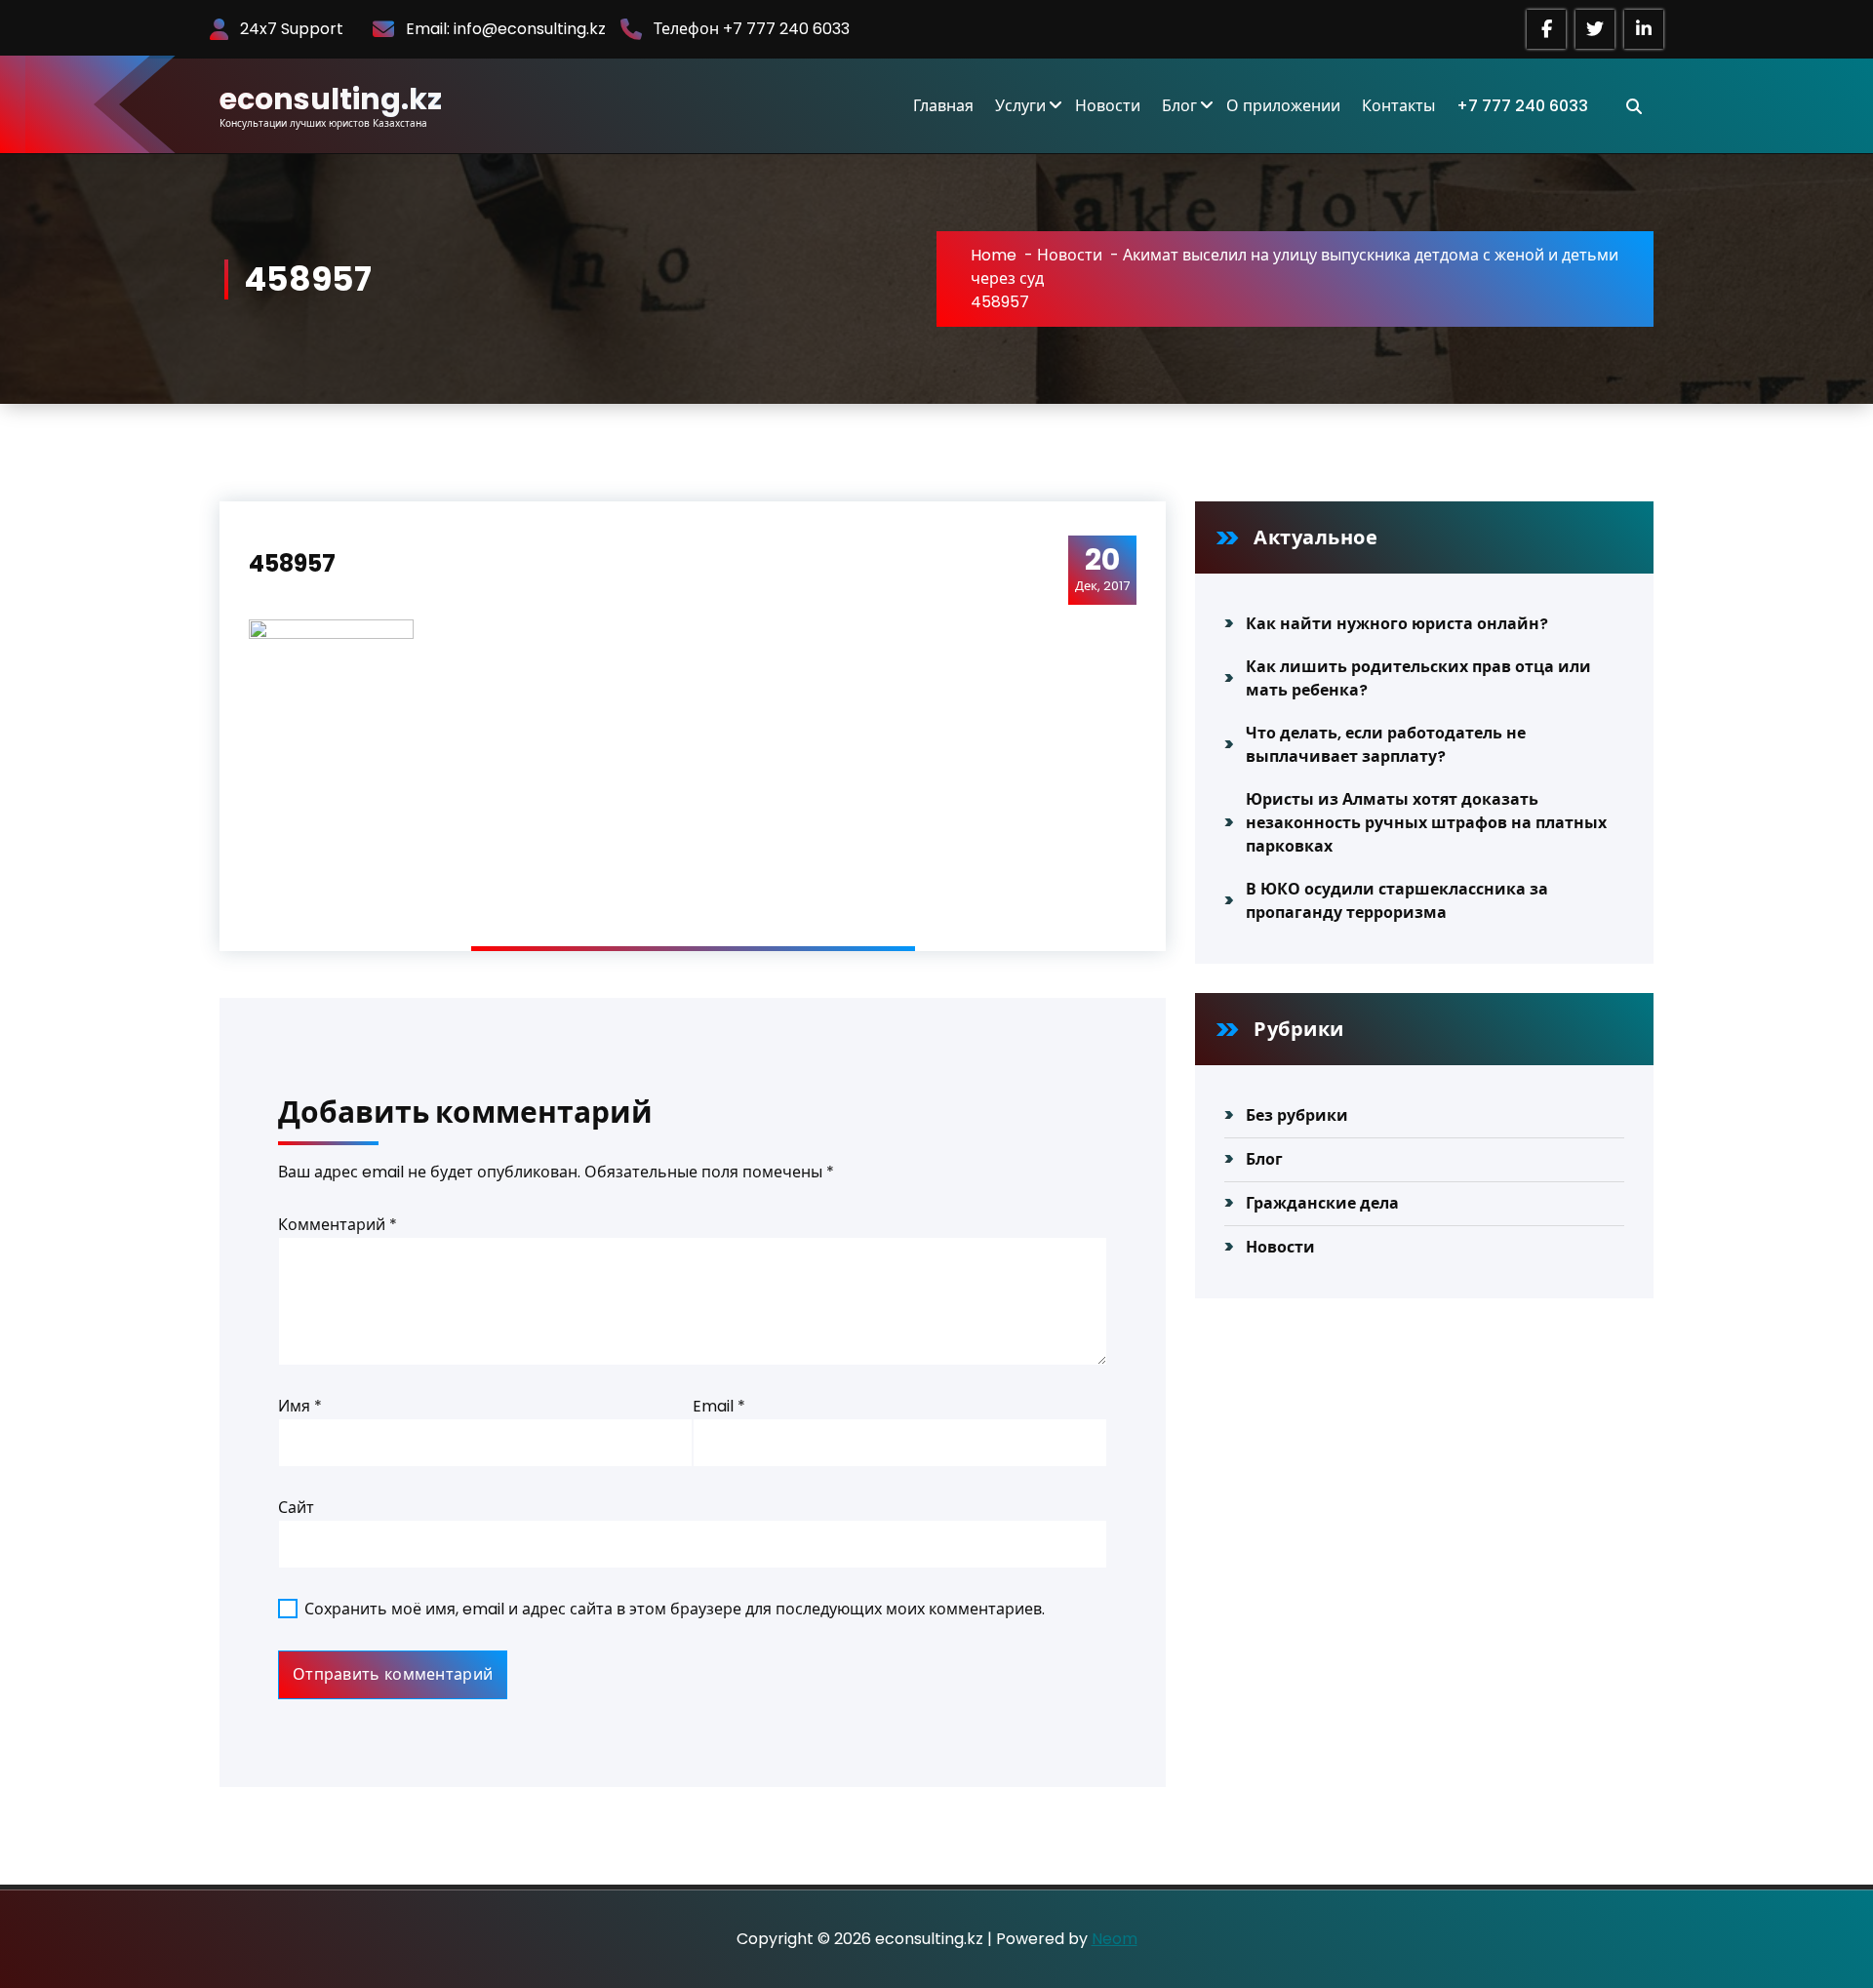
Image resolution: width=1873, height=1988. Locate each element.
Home (994, 255)
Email (719, 1406)
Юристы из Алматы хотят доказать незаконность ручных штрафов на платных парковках (1426, 823)
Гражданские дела (1322, 1203)
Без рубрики (1297, 1115)
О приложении (1283, 106)
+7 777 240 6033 (1522, 106)
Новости (1108, 106)
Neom (1115, 1939)
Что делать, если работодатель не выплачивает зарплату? (1386, 745)
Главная (943, 106)
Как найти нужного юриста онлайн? (1397, 624)
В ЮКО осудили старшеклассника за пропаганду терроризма (1397, 901)
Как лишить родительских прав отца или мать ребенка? (1418, 678)
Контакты (1398, 106)
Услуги (1020, 106)
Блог (1179, 106)
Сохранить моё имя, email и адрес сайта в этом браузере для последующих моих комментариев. (675, 1609)
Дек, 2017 (1102, 569)
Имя (300, 1406)
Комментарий (338, 1225)
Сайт (296, 1508)
